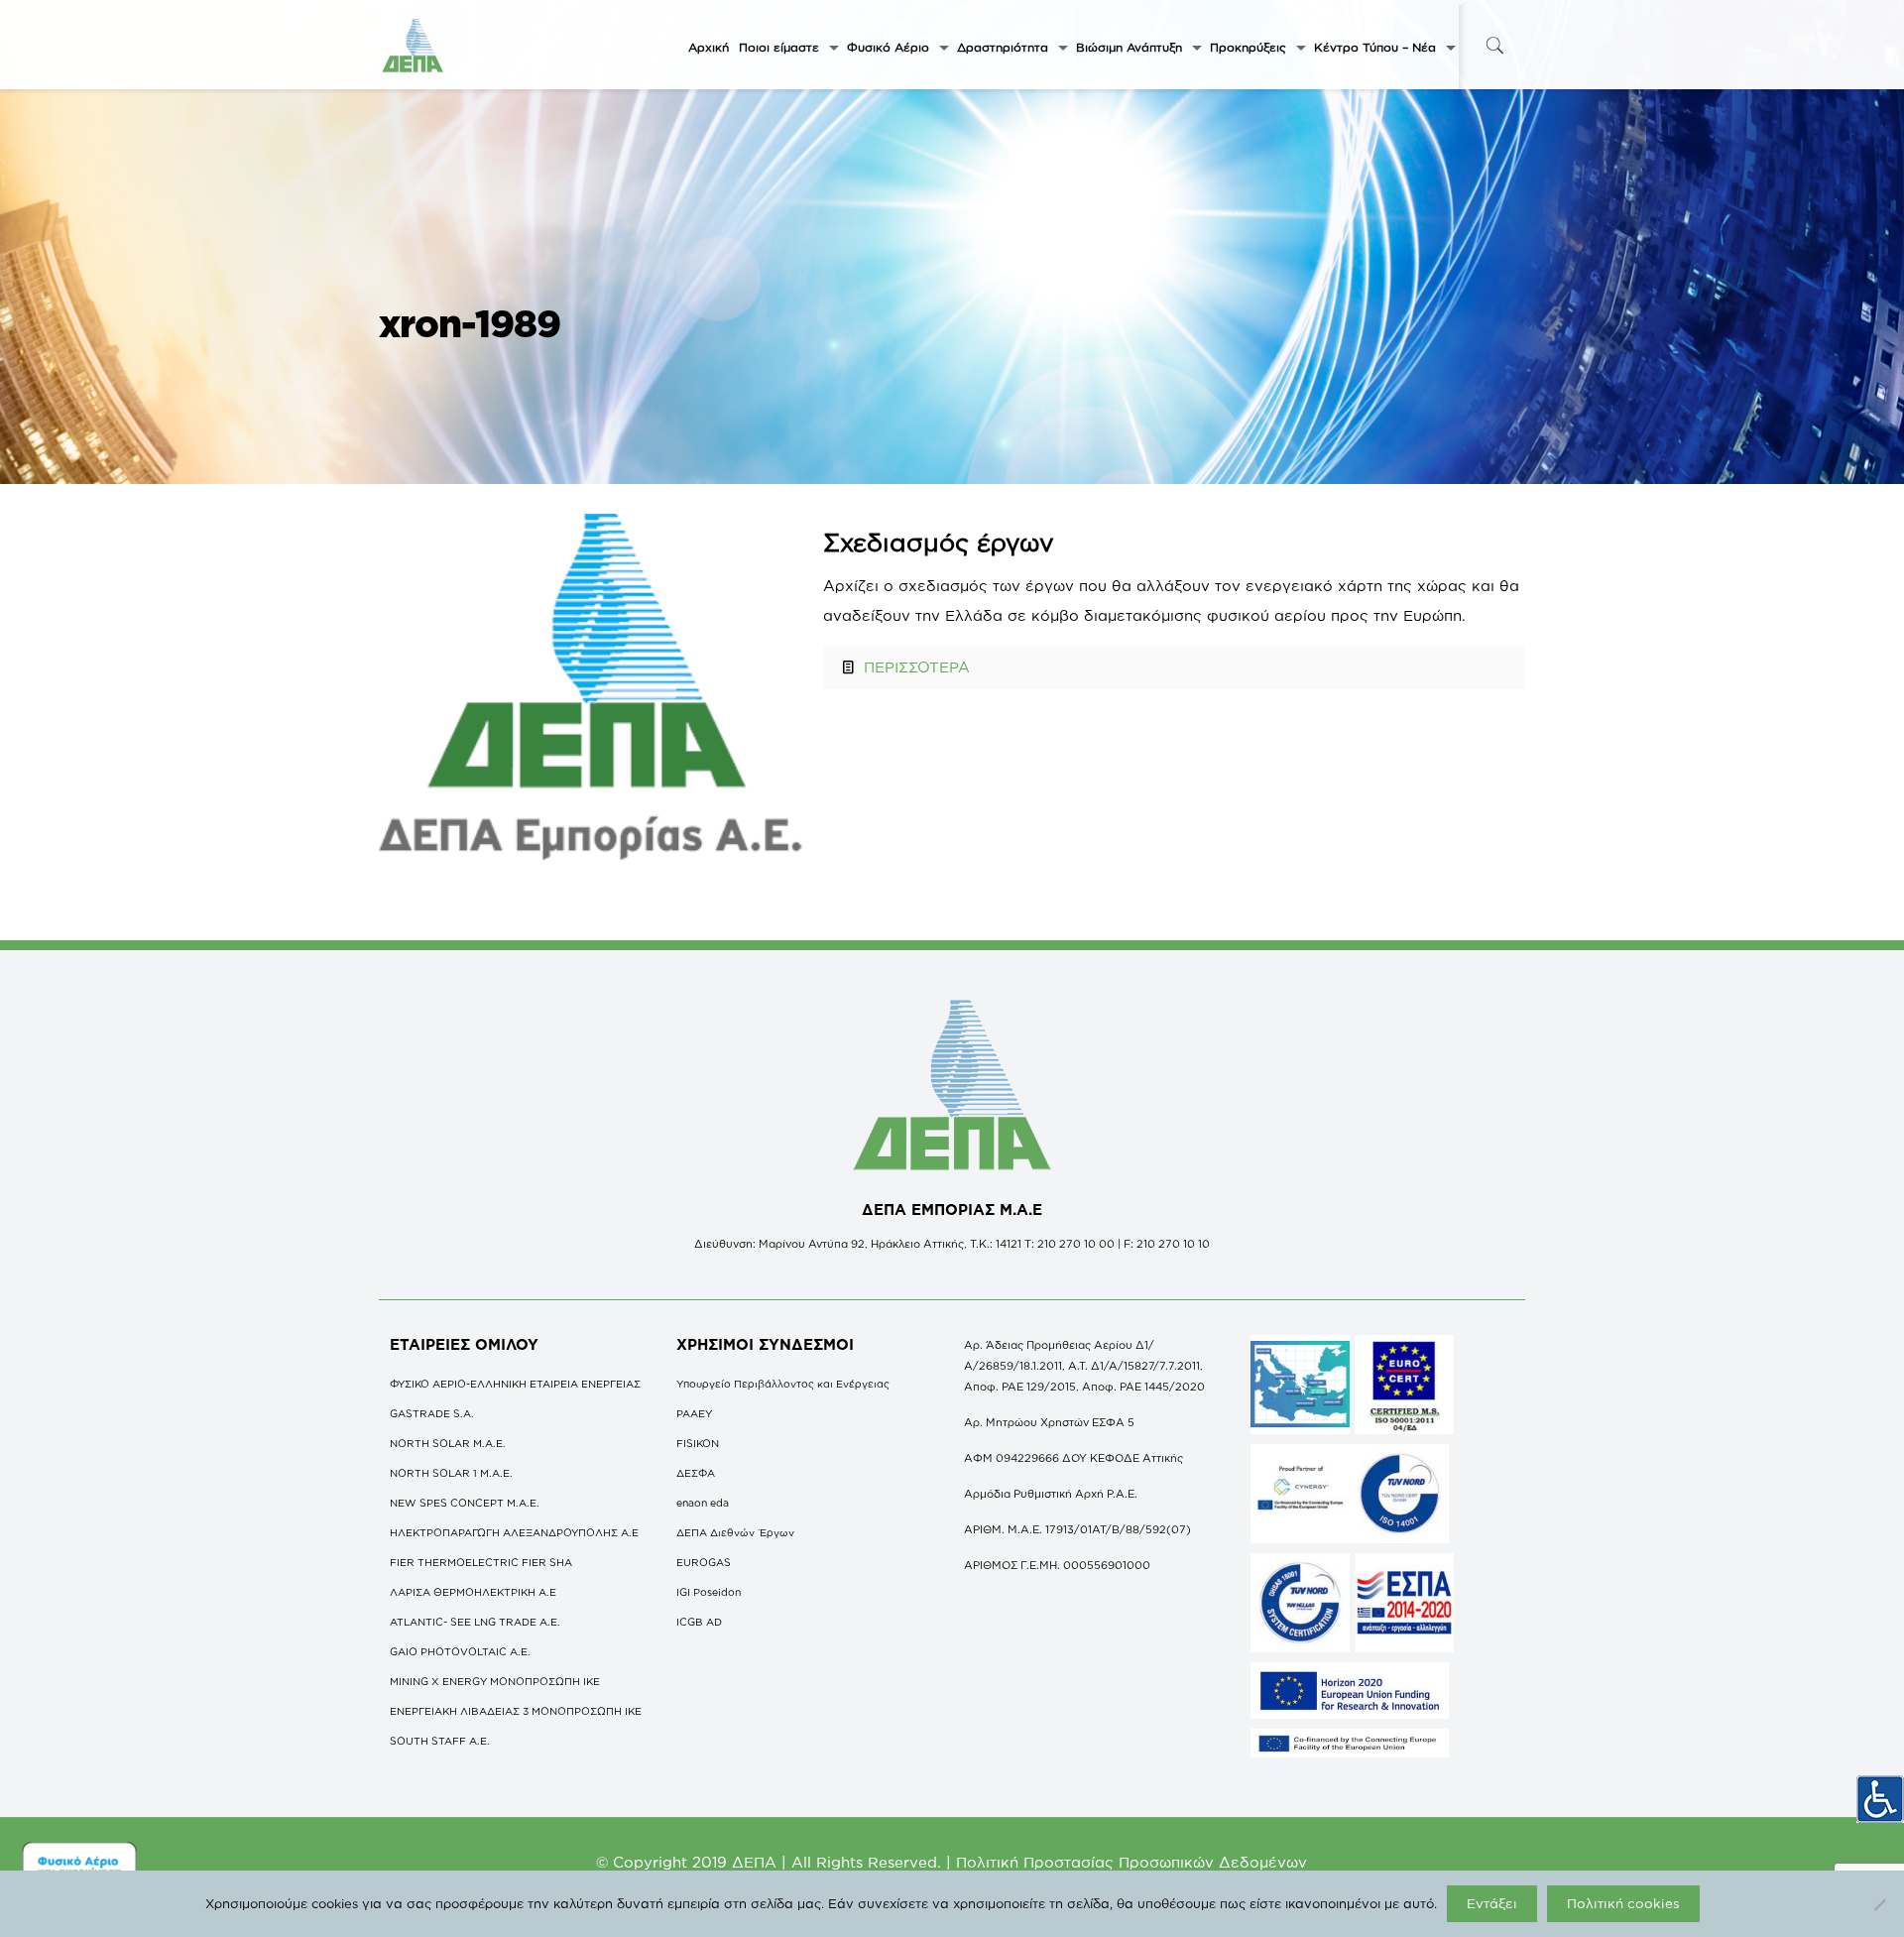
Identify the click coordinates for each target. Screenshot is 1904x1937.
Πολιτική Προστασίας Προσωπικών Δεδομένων (1131, 1862)
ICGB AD (699, 1622)
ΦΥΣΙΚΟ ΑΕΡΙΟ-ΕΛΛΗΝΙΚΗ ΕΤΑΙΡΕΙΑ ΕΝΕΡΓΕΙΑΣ (515, 1384)
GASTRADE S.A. (432, 1413)
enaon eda (703, 1503)
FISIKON (698, 1443)
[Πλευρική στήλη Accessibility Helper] (1880, 1799)
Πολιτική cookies (1623, 1903)
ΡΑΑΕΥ (694, 1413)
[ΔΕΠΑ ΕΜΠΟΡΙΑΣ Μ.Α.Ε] (414, 45)
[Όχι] (1879, 1904)
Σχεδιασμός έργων (939, 542)
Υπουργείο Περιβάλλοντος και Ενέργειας (783, 1384)
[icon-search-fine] (1494, 45)
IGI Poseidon (709, 1592)
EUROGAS (704, 1562)
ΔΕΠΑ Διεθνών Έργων (735, 1532)
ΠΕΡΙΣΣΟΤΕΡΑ (917, 667)
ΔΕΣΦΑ (696, 1473)
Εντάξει (1492, 1903)
